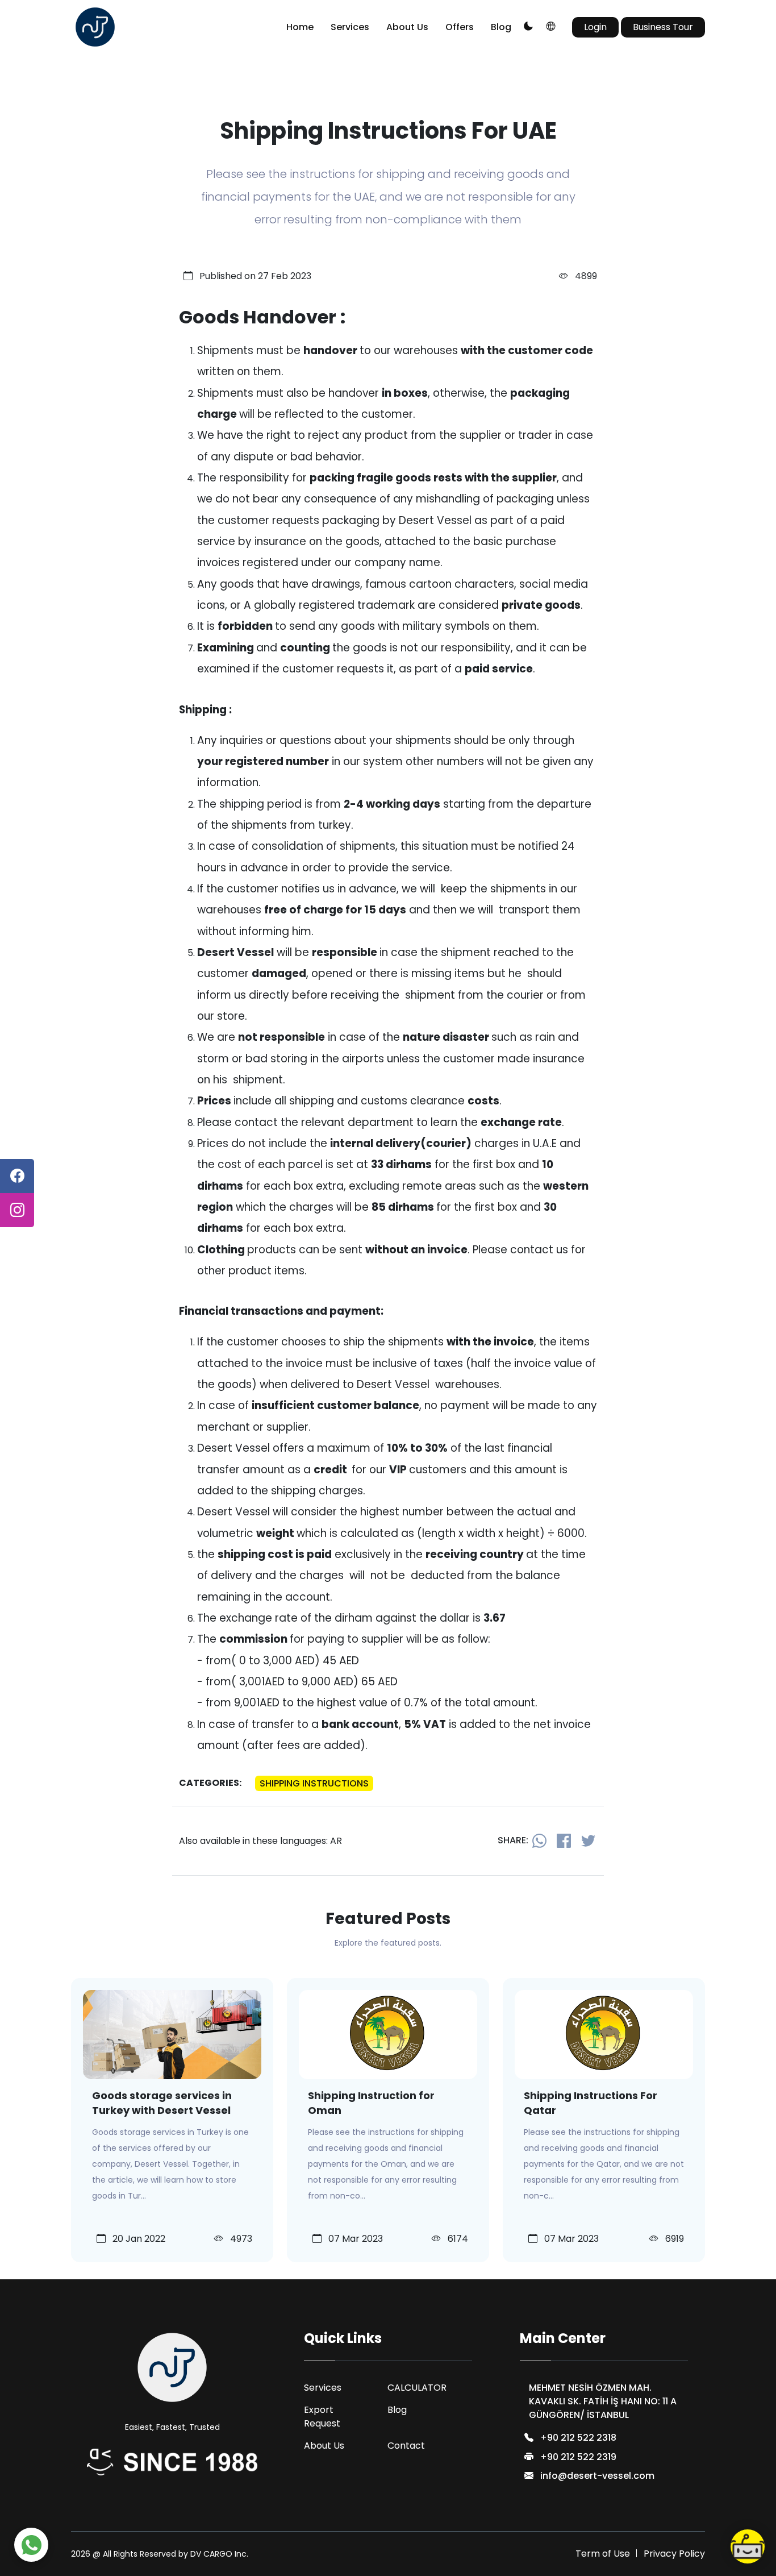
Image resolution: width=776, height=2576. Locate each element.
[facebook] (17, 1176)
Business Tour (663, 27)
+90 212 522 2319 (578, 2457)
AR (336, 1841)
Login (595, 27)
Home (300, 27)
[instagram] (17, 1210)
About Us (407, 27)
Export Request (322, 2417)
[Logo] (95, 27)
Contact (406, 2446)
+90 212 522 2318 (578, 2438)
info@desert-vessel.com (597, 2476)
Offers (460, 27)
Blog (501, 27)
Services (350, 27)
